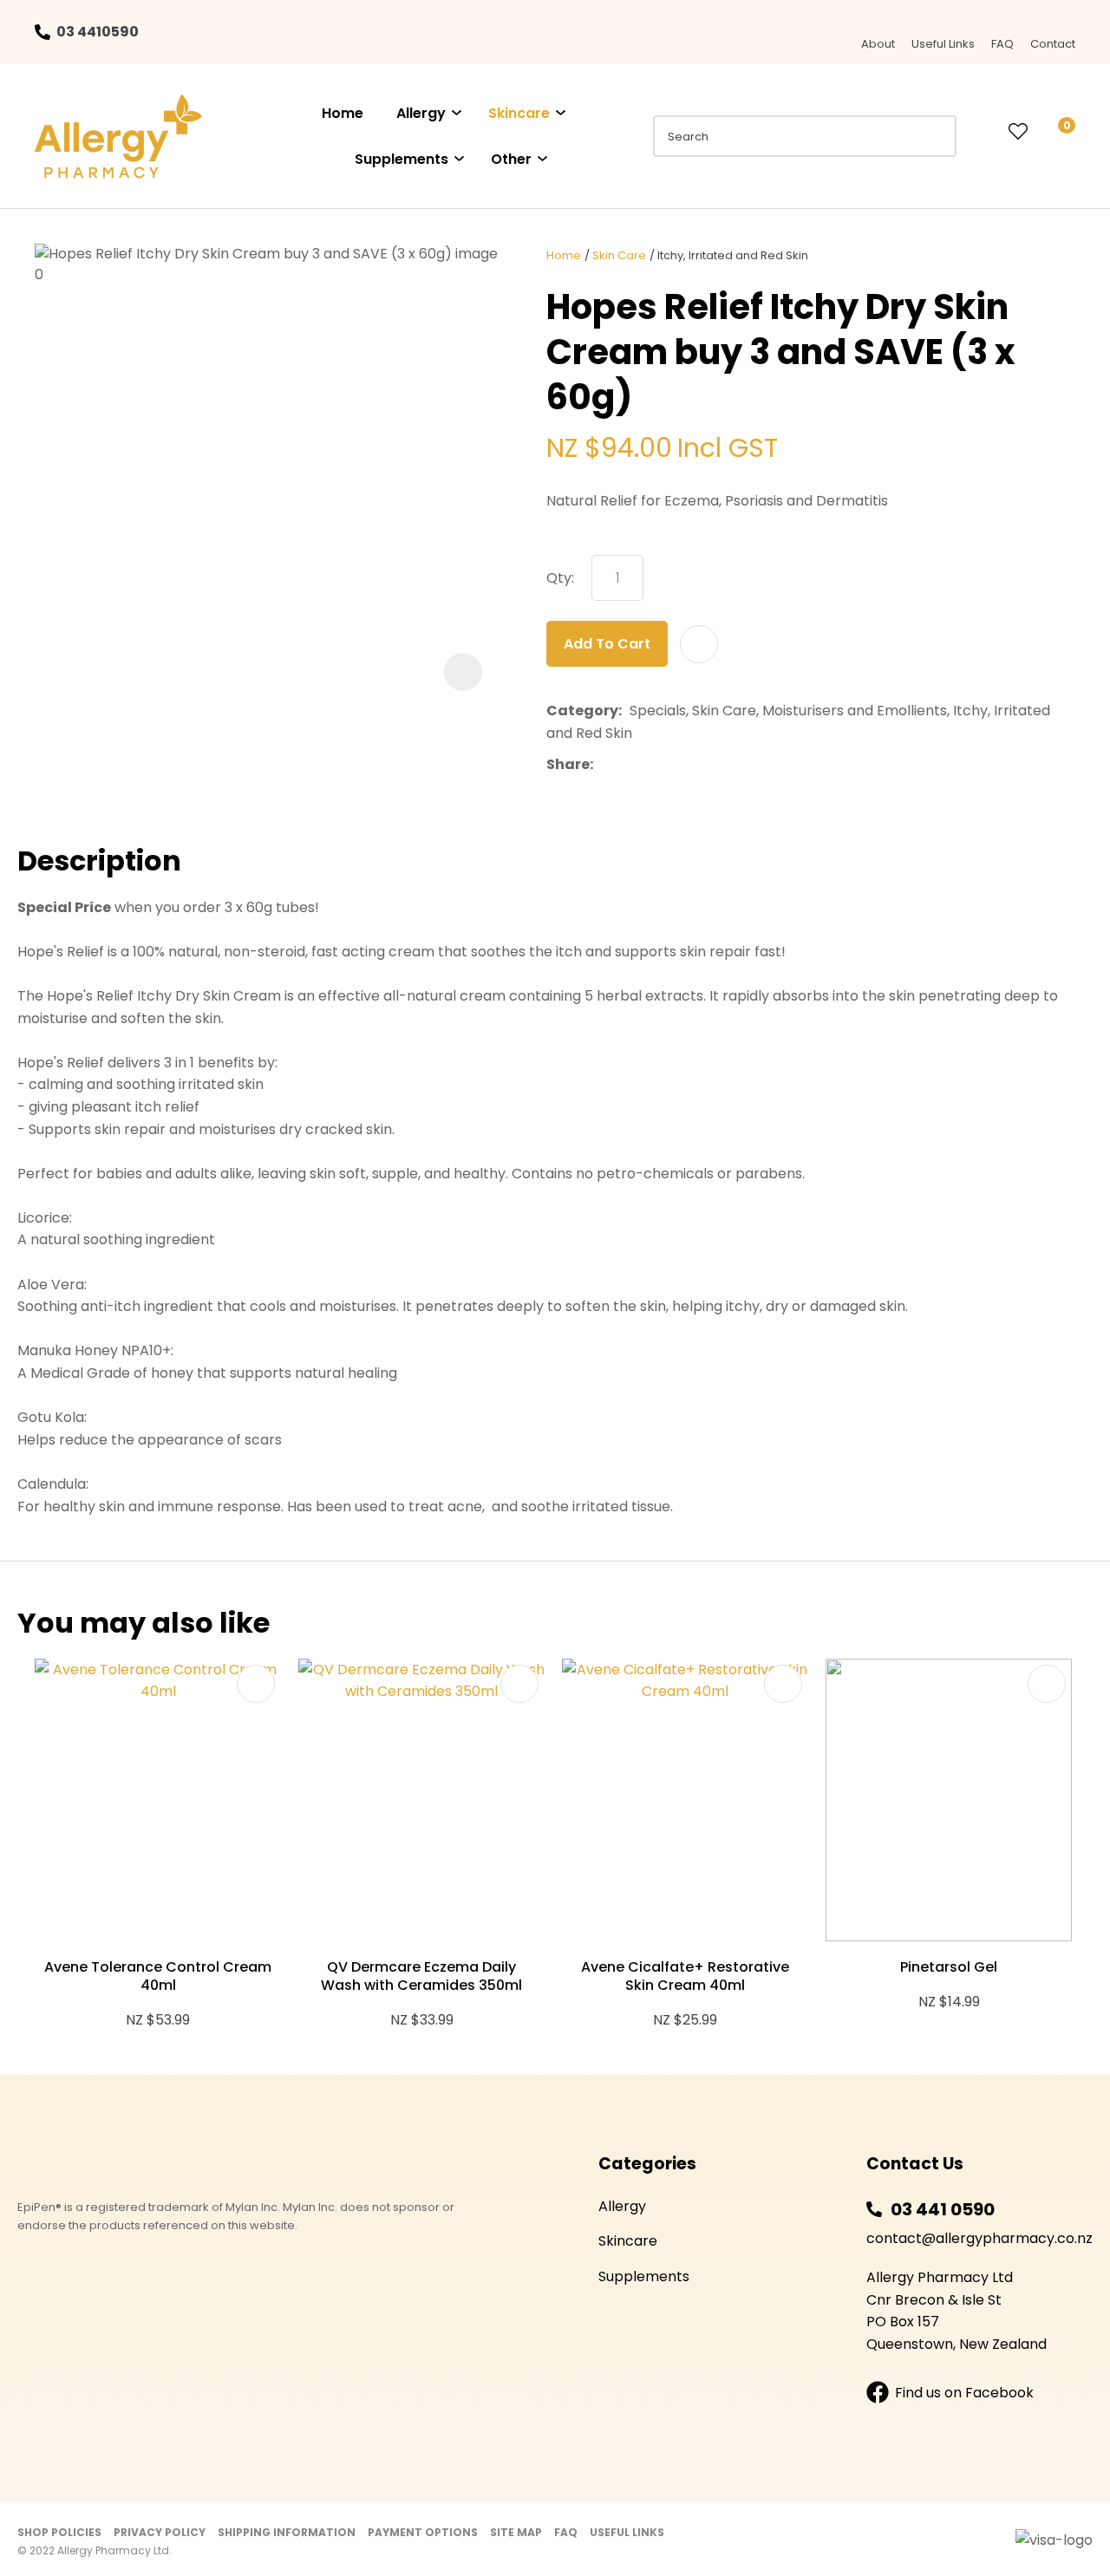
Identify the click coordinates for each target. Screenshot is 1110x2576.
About (878, 44)
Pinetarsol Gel (949, 1967)
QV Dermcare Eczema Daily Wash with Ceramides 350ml (421, 1976)
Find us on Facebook (964, 2393)
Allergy (421, 113)
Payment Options (423, 2532)
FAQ (1002, 44)
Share (568, 764)
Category (582, 711)
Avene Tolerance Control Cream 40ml (158, 1976)
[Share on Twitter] (627, 765)
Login (983, 132)
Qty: (560, 578)
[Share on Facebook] (604, 765)
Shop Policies (59, 2532)
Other (511, 159)
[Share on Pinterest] (681, 765)
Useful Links (943, 44)
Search (936, 136)
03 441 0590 (943, 2209)
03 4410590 (98, 32)
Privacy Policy (160, 2532)
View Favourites (1018, 133)
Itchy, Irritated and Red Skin (733, 255)
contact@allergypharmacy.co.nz (979, 2238)
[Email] (654, 765)
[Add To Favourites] (699, 644)
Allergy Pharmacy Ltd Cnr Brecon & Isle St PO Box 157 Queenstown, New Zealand (957, 2311)
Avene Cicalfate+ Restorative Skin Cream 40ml (685, 1976)
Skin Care (619, 255)
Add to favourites (256, 1684)
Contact (1053, 44)
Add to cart (607, 644)
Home (343, 113)
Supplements (402, 159)
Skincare (519, 113)
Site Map (516, 2532)
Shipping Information (287, 2532)
